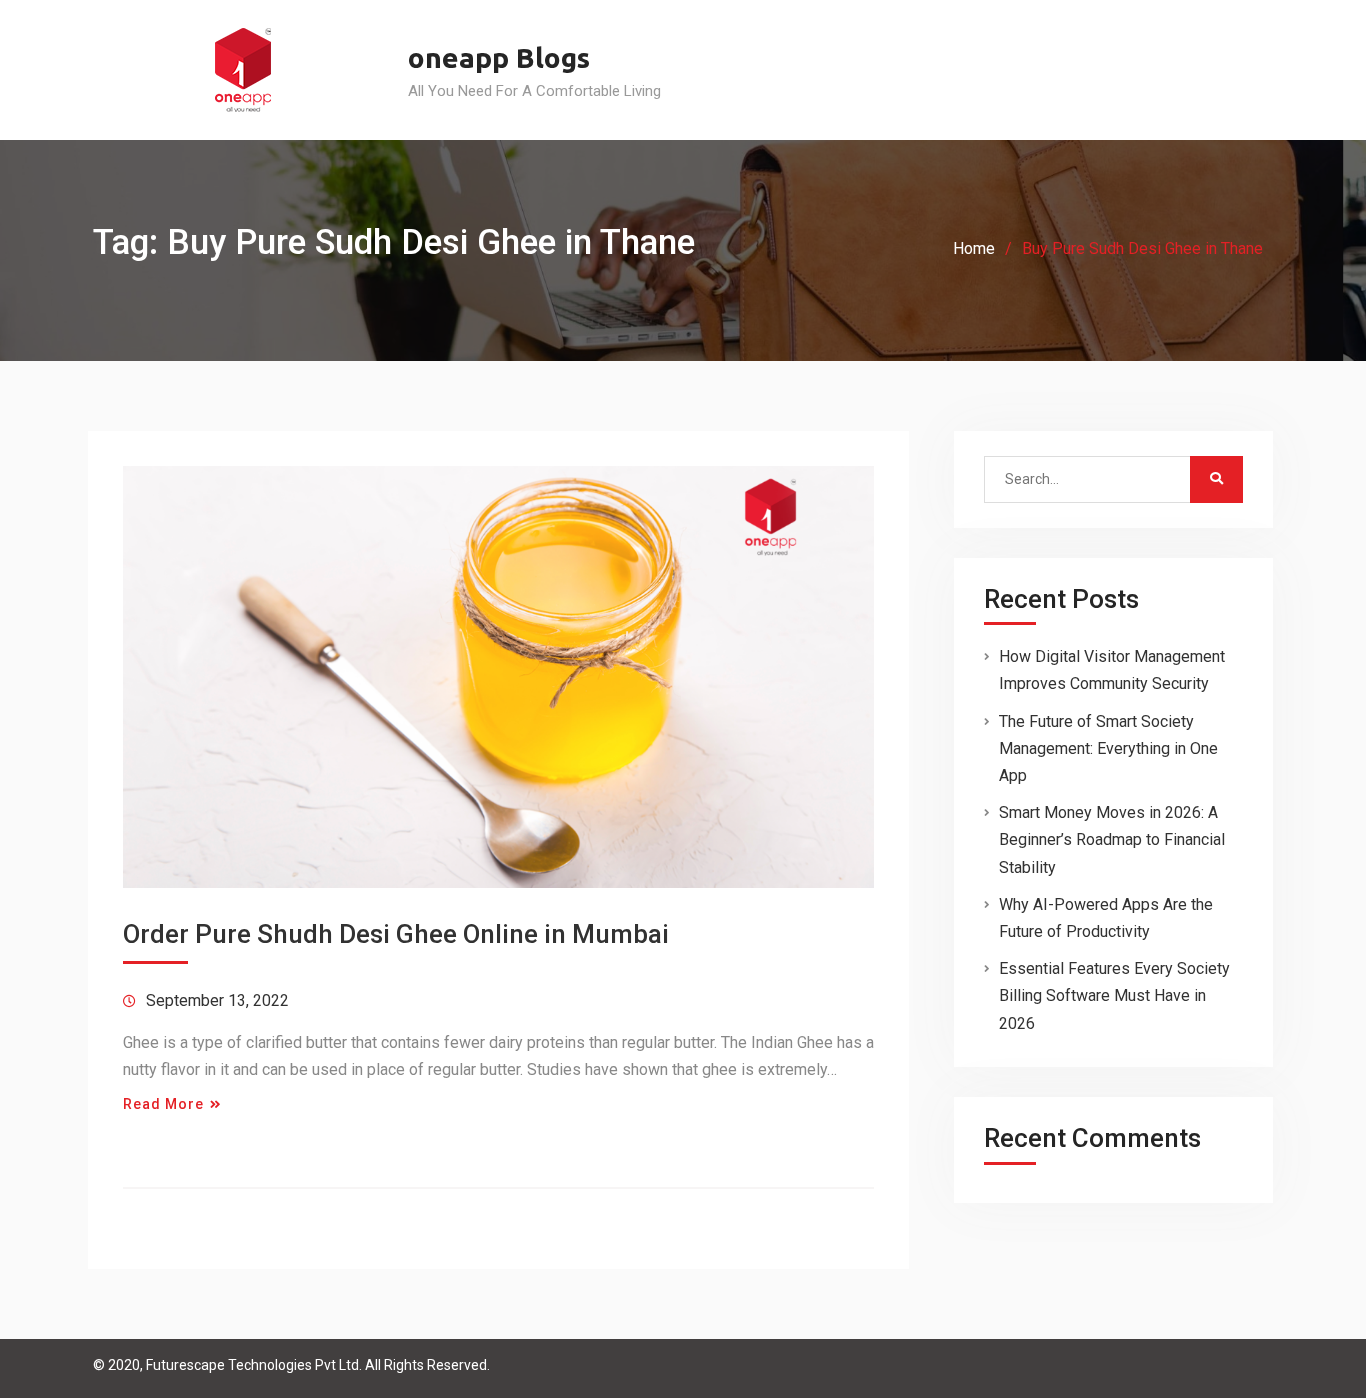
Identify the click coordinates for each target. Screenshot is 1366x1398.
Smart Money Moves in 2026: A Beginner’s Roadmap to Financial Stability (1112, 839)
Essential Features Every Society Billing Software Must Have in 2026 (1114, 995)
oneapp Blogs (499, 57)
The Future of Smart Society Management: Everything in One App (1108, 748)
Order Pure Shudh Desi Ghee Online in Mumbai (396, 934)
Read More (163, 1104)
